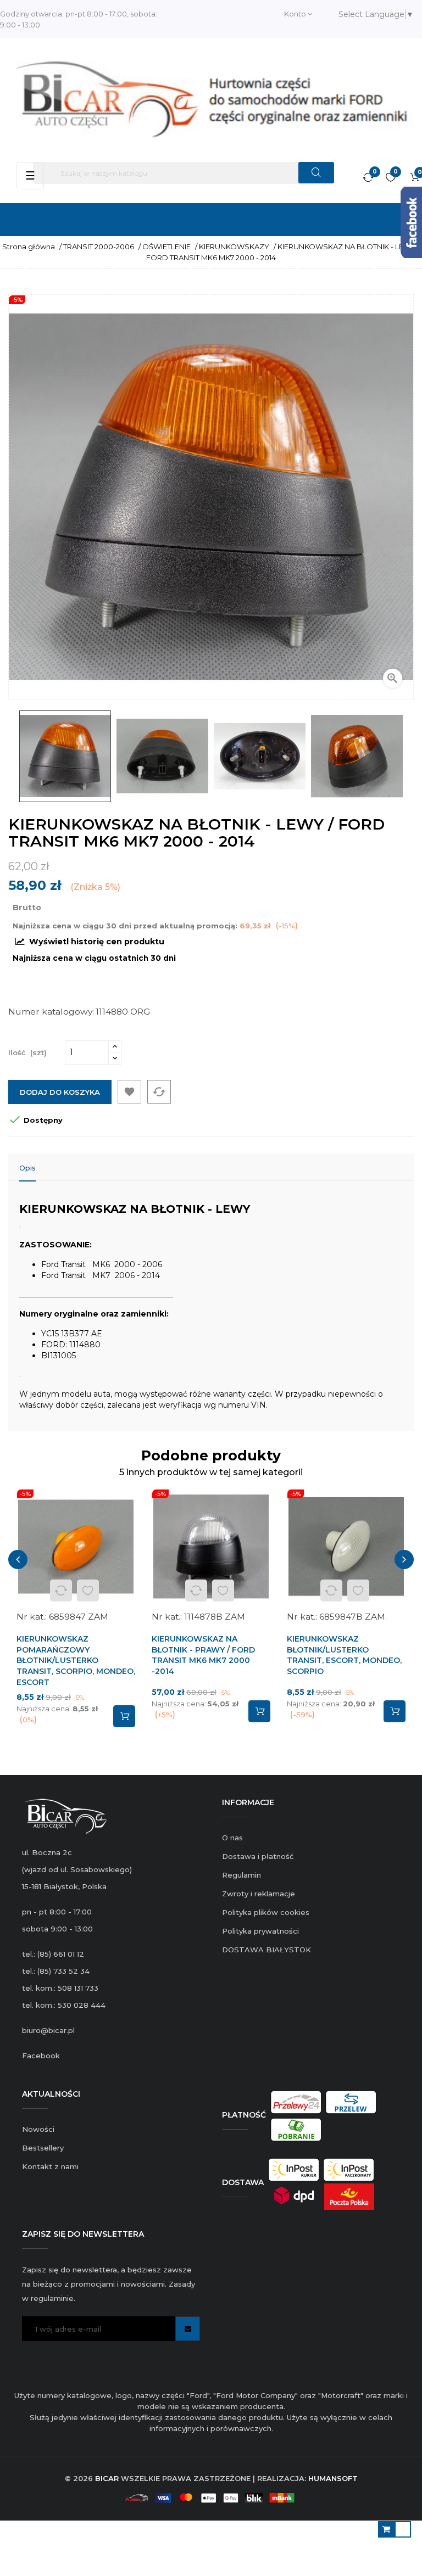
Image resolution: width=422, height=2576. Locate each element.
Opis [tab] (27, 1168)
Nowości (38, 2129)
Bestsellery (43, 2148)
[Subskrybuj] (188, 2329)
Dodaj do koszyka (60, 1092)
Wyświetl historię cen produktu (96, 942)
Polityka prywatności (260, 1931)
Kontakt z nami (50, 2166)
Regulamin (241, 1875)
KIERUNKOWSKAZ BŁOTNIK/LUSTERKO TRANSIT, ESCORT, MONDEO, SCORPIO (344, 1655)
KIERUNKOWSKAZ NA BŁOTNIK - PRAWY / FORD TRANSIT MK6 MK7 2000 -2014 (203, 1655)
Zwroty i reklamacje (259, 1894)
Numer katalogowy (50, 1012)
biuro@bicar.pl (48, 2030)
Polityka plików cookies (266, 1912)
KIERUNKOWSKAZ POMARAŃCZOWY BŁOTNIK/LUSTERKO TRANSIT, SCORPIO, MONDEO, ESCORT (76, 1661)
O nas (232, 1838)
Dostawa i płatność (258, 1856)
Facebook (41, 2056)
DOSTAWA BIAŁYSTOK (266, 1950)
